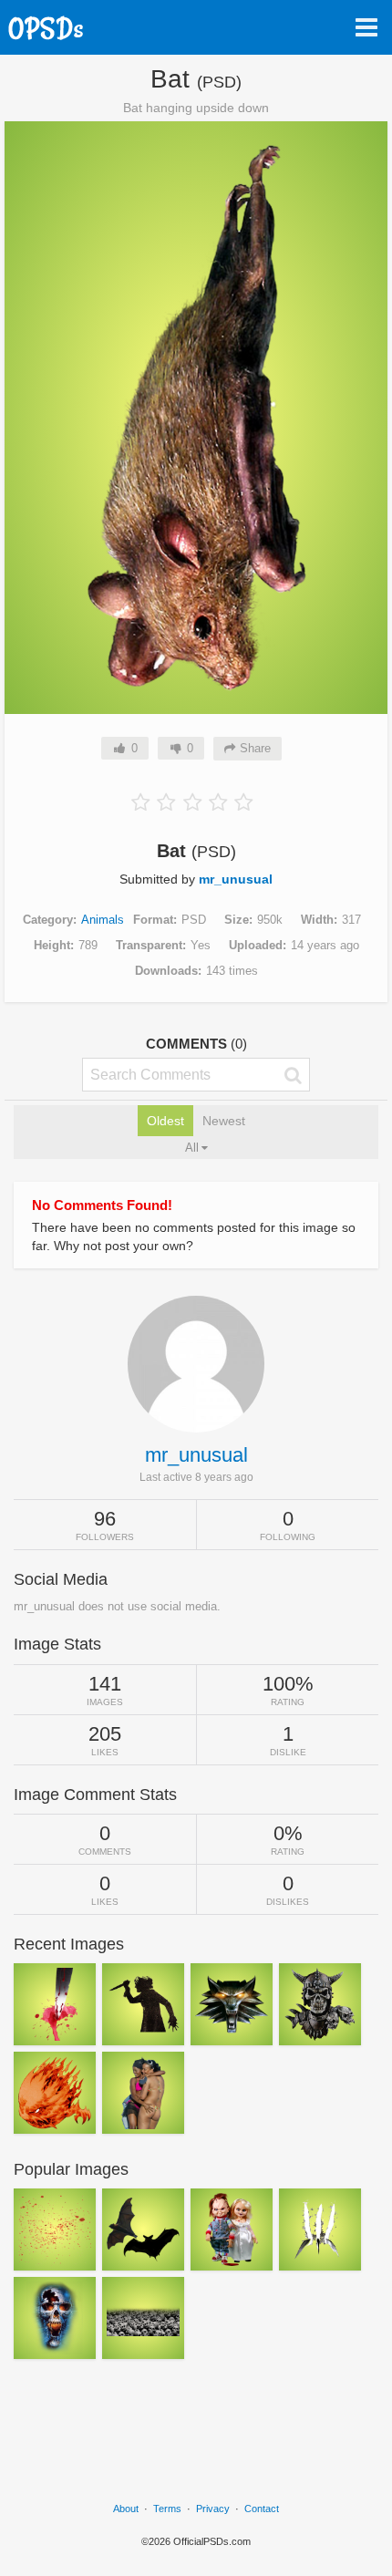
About (126, 2509)
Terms (167, 2509)
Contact (262, 2509)
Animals (103, 920)
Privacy (213, 2509)
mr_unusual (236, 879)
